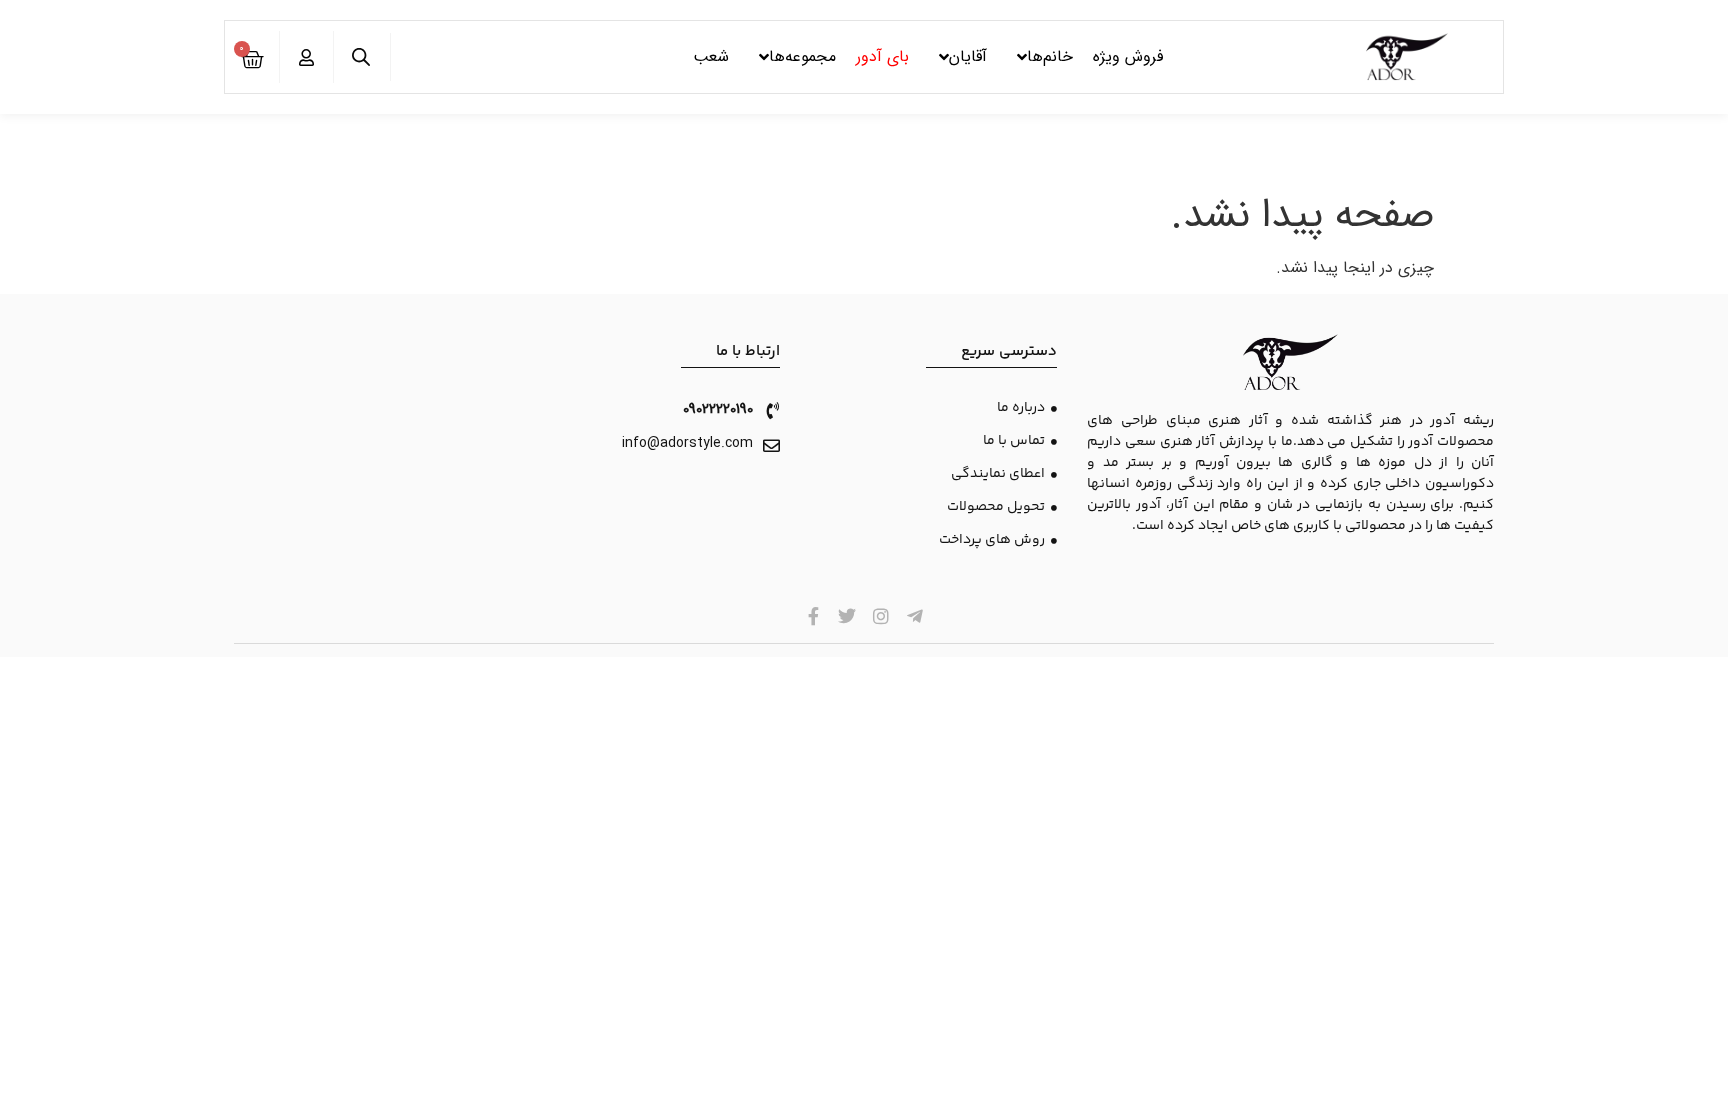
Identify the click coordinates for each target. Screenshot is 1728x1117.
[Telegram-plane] (914, 615)
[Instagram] (881, 615)
